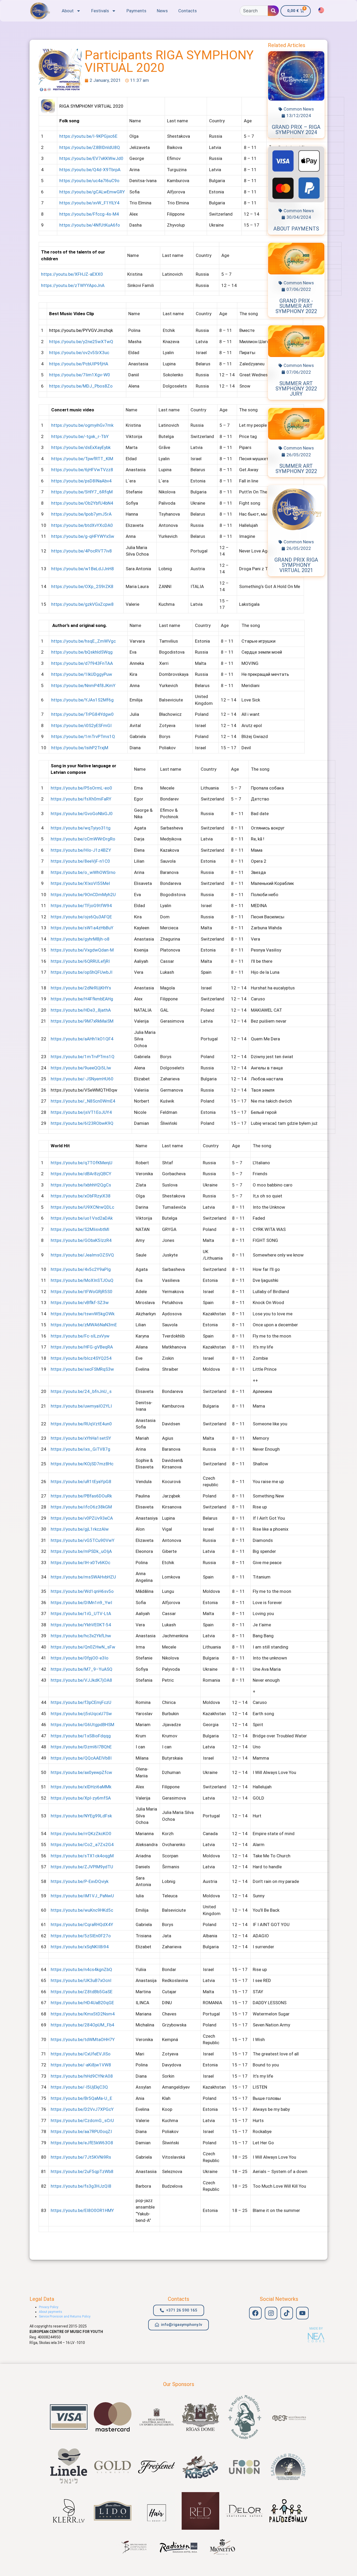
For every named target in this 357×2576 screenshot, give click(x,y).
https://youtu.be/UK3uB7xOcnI (81, 1980)
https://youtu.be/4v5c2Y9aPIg (81, 1269)
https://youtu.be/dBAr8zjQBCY (81, 1174)
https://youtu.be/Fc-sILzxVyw (80, 1336)
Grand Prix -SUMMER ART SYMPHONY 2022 (296, 306)
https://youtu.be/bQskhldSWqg (82, 652)
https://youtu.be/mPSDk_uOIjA (81, 1551)
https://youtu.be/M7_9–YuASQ (82, 1669)
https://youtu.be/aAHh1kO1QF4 (82, 1039)
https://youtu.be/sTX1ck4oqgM (82, 1856)
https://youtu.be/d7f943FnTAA (82, 663)
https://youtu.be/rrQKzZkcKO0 (81, 1834)
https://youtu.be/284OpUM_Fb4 (82, 2025)
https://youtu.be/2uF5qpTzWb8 (82, 2171)
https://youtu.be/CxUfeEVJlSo (81, 2054)
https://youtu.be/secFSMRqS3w (82, 1369)
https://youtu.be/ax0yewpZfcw (81, 1772)
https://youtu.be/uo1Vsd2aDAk (82, 1218)
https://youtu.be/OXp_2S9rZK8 (82, 586)
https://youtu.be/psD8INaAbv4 (81, 481)
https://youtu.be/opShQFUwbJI (82, 972)
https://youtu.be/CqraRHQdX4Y (82, 1924)
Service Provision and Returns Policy (65, 2316)
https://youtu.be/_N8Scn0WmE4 (83, 1101)
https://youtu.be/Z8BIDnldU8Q (90, 147)
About (68, 11)
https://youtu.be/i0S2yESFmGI (81, 725)
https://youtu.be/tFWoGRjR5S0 (82, 1292)
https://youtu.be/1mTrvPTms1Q (83, 736)
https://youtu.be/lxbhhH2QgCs (81, 1185)
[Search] (273, 11)
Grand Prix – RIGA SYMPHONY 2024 (296, 130)
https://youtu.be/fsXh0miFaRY (81, 799)
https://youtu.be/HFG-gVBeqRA (82, 1347)
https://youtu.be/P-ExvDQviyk (80, 1881)
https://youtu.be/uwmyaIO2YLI (81, 1406)
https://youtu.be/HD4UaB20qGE (82, 2003)
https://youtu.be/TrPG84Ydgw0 (82, 714)
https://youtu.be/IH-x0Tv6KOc (80, 1563)
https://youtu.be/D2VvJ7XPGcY (82, 2109)
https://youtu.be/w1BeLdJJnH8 (83, 569)
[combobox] (254, 11)
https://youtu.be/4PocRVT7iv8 (82, 551)
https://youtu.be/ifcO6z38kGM (81, 1507)
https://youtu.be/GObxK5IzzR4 (81, 1240)
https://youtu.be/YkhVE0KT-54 (81, 1625)
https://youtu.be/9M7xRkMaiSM (82, 1021)
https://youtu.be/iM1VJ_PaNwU (82, 1896)
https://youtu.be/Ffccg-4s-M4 (89, 214)
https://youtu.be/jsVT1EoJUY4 (81, 1112)
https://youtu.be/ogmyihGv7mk (82, 425)
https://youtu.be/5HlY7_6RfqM (82, 492)
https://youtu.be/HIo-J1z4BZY (81, 850)
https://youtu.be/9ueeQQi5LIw (81, 1068)
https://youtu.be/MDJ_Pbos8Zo (81, 386)
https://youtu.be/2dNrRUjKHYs (81, 988)
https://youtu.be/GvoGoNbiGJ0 (82, 814)
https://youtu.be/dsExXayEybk (81, 447)
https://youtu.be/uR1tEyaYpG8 (81, 1482)
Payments (136, 11)
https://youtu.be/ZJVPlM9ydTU (82, 1867)
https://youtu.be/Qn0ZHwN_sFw (83, 1647)
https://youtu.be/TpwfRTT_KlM (82, 459)
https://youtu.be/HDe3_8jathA (81, 1010)
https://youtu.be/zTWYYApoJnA (73, 285)
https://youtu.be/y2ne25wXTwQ (81, 342)
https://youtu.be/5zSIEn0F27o (81, 1936)
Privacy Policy (49, 2307)
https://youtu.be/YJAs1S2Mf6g (82, 700)
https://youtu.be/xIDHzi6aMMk (81, 1787)
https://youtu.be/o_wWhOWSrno (83, 872)
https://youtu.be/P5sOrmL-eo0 (81, 788)
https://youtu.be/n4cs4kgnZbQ (81, 1969)
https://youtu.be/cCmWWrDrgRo (83, 839)
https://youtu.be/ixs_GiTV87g (80, 1449)
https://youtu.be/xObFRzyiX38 (81, 1196)
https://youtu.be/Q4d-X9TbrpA (90, 170)
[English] (321, 10)
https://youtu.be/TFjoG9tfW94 (81, 906)
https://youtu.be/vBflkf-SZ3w (80, 1303)
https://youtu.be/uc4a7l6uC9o (89, 181)
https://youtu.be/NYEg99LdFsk (81, 1816)
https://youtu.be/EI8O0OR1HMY (82, 2210)
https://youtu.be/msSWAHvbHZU (83, 1577)
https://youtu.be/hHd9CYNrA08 (82, 2076)
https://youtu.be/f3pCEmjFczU (81, 1702)
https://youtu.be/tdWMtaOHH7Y (83, 2039)
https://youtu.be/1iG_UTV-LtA (81, 1613)
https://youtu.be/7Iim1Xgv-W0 (80, 375)
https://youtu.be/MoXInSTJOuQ (82, 1280)
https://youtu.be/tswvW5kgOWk (83, 1314)
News (162, 11)
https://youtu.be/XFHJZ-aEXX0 (72, 274)
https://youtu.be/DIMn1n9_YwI (81, 1603)
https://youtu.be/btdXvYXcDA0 (82, 525)
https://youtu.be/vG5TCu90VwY (83, 1540)
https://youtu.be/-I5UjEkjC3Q (79, 2087)
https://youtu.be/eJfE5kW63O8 (82, 2143)
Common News (299, 109)
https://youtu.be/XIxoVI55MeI (80, 883)
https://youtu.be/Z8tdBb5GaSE (82, 1992)
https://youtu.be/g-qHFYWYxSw (83, 536)
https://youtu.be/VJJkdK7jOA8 (81, 1680)
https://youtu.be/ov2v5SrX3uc (79, 353)
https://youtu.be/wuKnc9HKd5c (82, 1910)
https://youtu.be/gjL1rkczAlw (80, 1529)
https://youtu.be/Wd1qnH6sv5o (82, 1591)
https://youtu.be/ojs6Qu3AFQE (81, 917)
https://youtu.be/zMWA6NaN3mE (84, 1325)
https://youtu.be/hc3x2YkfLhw (81, 1636)
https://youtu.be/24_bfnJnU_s (81, 1391)
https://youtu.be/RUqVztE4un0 (81, 1424)
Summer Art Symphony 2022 (296, 469)
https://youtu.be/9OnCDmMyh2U (83, 895)
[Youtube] (302, 2313)
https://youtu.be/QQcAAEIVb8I (81, 1758)
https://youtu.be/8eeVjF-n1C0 (80, 861)
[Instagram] (271, 2313)
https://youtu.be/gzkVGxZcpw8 (82, 604)
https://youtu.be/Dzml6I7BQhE (81, 1747)
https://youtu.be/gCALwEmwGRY (92, 192)
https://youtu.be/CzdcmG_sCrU (82, 2120)
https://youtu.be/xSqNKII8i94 (80, 1947)
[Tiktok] (287, 2313)
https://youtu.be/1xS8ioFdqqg (81, 1736)
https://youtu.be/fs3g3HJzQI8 (81, 2186)
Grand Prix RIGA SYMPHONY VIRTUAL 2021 (296, 565)
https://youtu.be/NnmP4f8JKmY (83, 685)
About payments (296, 229)
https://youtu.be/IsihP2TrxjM (80, 748)
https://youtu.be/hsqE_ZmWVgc (84, 641)
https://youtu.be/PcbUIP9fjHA (79, 364)
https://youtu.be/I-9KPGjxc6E (88, 136)
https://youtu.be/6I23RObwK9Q (82, 1123)
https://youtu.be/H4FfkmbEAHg (82, 999)
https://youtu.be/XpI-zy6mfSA (81, 1798)
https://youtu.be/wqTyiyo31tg (81, 828)
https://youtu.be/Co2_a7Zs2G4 (82, 1845)
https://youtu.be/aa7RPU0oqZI (81, 2131)
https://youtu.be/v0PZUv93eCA (82, 1518)
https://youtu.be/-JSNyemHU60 (82, 1079)
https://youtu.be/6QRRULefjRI (80, 961)
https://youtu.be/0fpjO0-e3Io (80, 1658)
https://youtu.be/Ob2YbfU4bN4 (82, 503)
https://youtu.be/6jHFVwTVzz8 (82, 470)
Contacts (188, 11)
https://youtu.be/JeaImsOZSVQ (82, 1255)
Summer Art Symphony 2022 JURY (296, 389)
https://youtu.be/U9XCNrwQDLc (82, 1207)
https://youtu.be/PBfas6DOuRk (81, 1496)
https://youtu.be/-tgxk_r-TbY (80, 436)
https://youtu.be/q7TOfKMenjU (82, 1163)
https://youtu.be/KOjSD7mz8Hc (82, 1464)
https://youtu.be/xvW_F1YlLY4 (89, 203)
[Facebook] (255, 2313)
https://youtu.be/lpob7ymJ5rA (81, 514)
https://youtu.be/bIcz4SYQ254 (81, 1358)
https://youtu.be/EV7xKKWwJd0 (91, 158)
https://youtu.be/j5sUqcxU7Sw (81, 1714)
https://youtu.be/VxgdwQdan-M (82, 950)
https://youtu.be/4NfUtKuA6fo (90, 225)
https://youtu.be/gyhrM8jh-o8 (80, 939)
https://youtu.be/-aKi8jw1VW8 (81, 2065)
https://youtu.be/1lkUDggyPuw (82, 674)
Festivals (100, 11)
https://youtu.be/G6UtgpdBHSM (82, 1725)
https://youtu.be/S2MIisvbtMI (80, 1229)
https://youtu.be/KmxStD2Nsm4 (83, 2014)
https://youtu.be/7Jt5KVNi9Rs (81, 2157)
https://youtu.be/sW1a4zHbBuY (82, 928)
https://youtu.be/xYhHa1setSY (81, 1438)
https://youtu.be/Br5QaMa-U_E (81, 2098)
